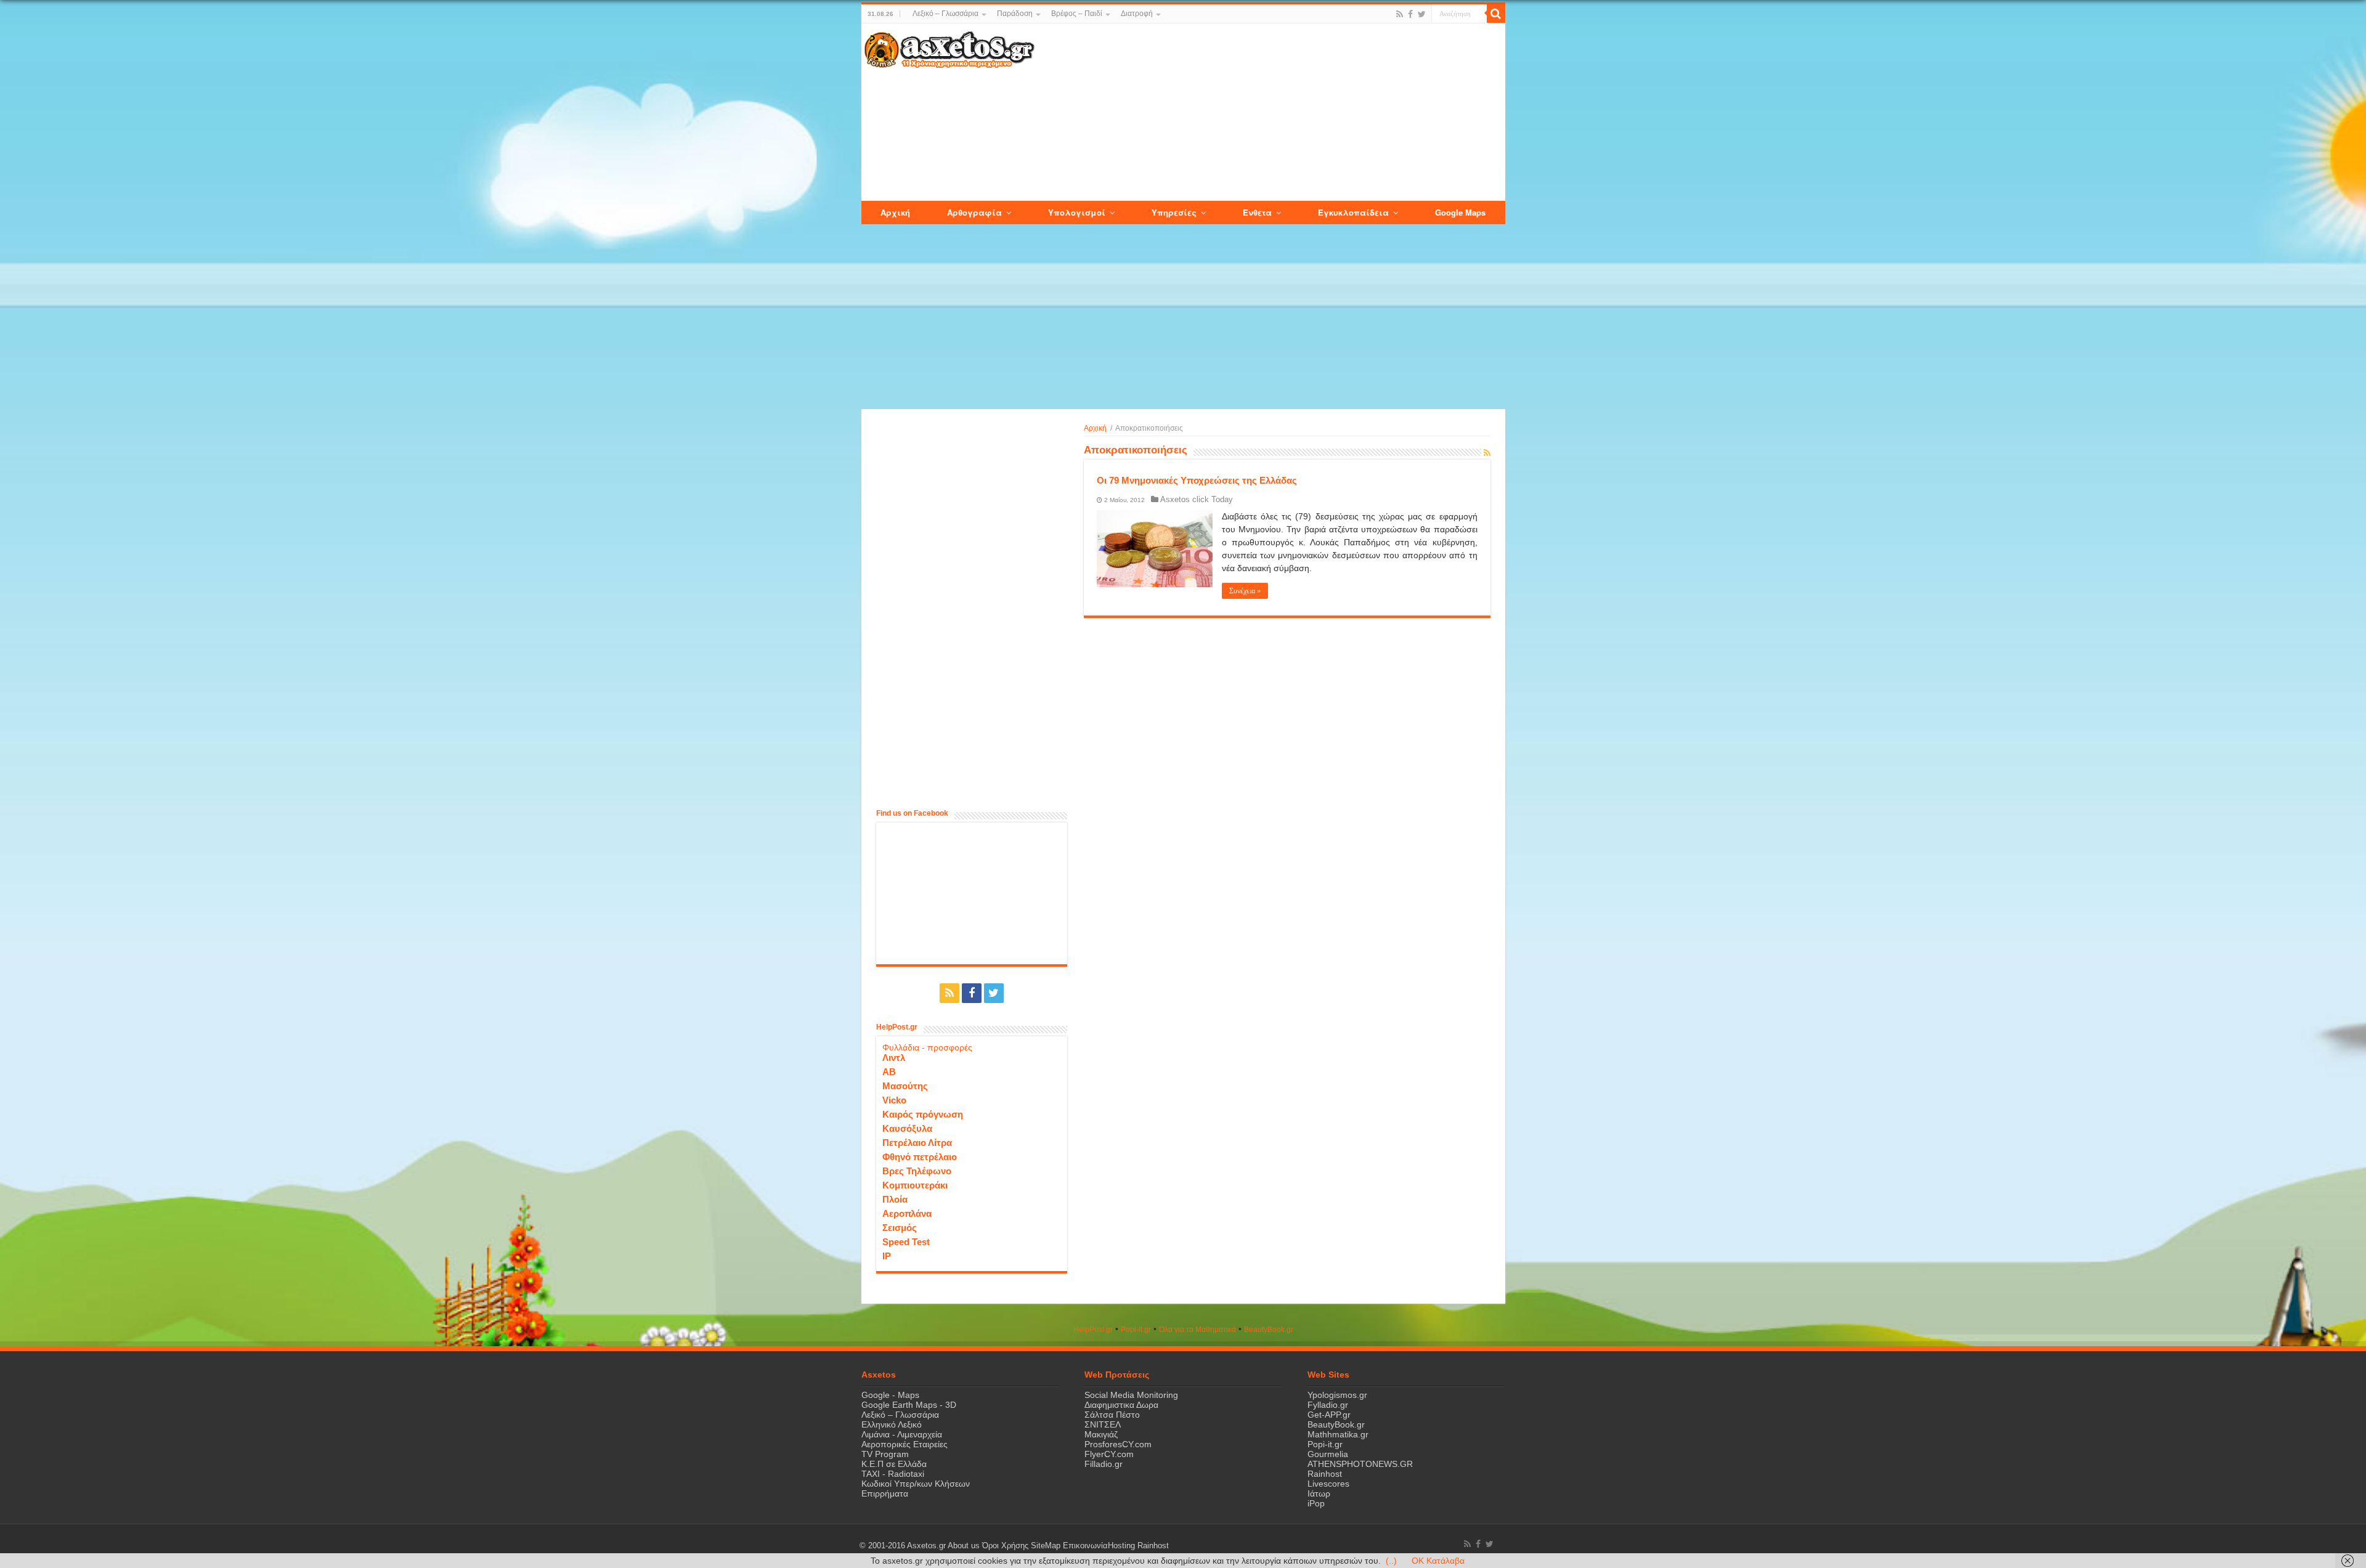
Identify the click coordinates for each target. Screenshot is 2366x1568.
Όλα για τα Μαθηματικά (1197, 1330)
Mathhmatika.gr (1338, 1434)
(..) (1391, 1561)
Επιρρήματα (885, 1493)
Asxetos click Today (1197, 499)
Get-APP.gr (1329, 1415)
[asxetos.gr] (949, 47)
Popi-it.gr (1136, 1330)
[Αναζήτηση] (1496, 14)
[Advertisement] (1269, 113)
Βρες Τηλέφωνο (917, 1171)
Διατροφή (1137, 14)
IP (887, 1256)
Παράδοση (1015, 14)
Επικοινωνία (1085, 1546)
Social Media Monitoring (1131, 1395)
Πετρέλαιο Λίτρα (917, 1143)
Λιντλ (894, 1058)
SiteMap (1046, 1546)
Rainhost (1325, 1474)
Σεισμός (900, 1228)
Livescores (1328, 1484)
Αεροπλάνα (907, 1213)
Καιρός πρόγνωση (923, 1114)
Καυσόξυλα (907, 1128)
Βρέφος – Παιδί (1077, 14)
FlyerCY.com (1109, 1454)
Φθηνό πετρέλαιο (920, 1157)
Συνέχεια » (1245, 591)
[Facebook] (1410, 14)
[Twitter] (1422, 14)
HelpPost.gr (1093, 1330)
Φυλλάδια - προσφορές (927, 1047)
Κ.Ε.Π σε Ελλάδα (894, 1464)
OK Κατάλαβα (1438, 1561)
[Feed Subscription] (1487, 453)
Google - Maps (890, 1395)
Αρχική (1095, 428)
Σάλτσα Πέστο (1112, 1415)
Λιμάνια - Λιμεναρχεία (902, 1434)
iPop (1316, 1503)
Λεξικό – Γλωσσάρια (945, 14)
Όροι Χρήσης (1005, 1546)
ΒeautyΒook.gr (1269, 1330)
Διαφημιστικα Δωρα (1121, 1405)
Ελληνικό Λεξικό (892, 1424)
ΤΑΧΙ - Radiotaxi (893, 1474)
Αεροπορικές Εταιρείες (905, 1444)
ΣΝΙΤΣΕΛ (1103, 1424)
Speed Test (906, 1242)
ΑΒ (889, 1072)
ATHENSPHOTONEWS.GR (1360, 1464)
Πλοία (895, 1199)
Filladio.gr (1104, 1464)
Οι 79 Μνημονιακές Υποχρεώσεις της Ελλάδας (1197, 480)
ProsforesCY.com (1118, 1444)
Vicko (894, 1100)
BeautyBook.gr (1336, 1424)
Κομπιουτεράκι (915, 1185)
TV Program (885, 1454)
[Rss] (1400, 14)
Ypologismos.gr (1337, 1395)
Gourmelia (1328, 1454)
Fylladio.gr (1328, 1405)
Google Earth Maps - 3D (909, 1405)
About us (964, 1546)
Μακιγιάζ (1101, 1434)
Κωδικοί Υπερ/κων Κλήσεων (916, 1484)
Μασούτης (905, 1086)
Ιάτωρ (1319, 1493)
